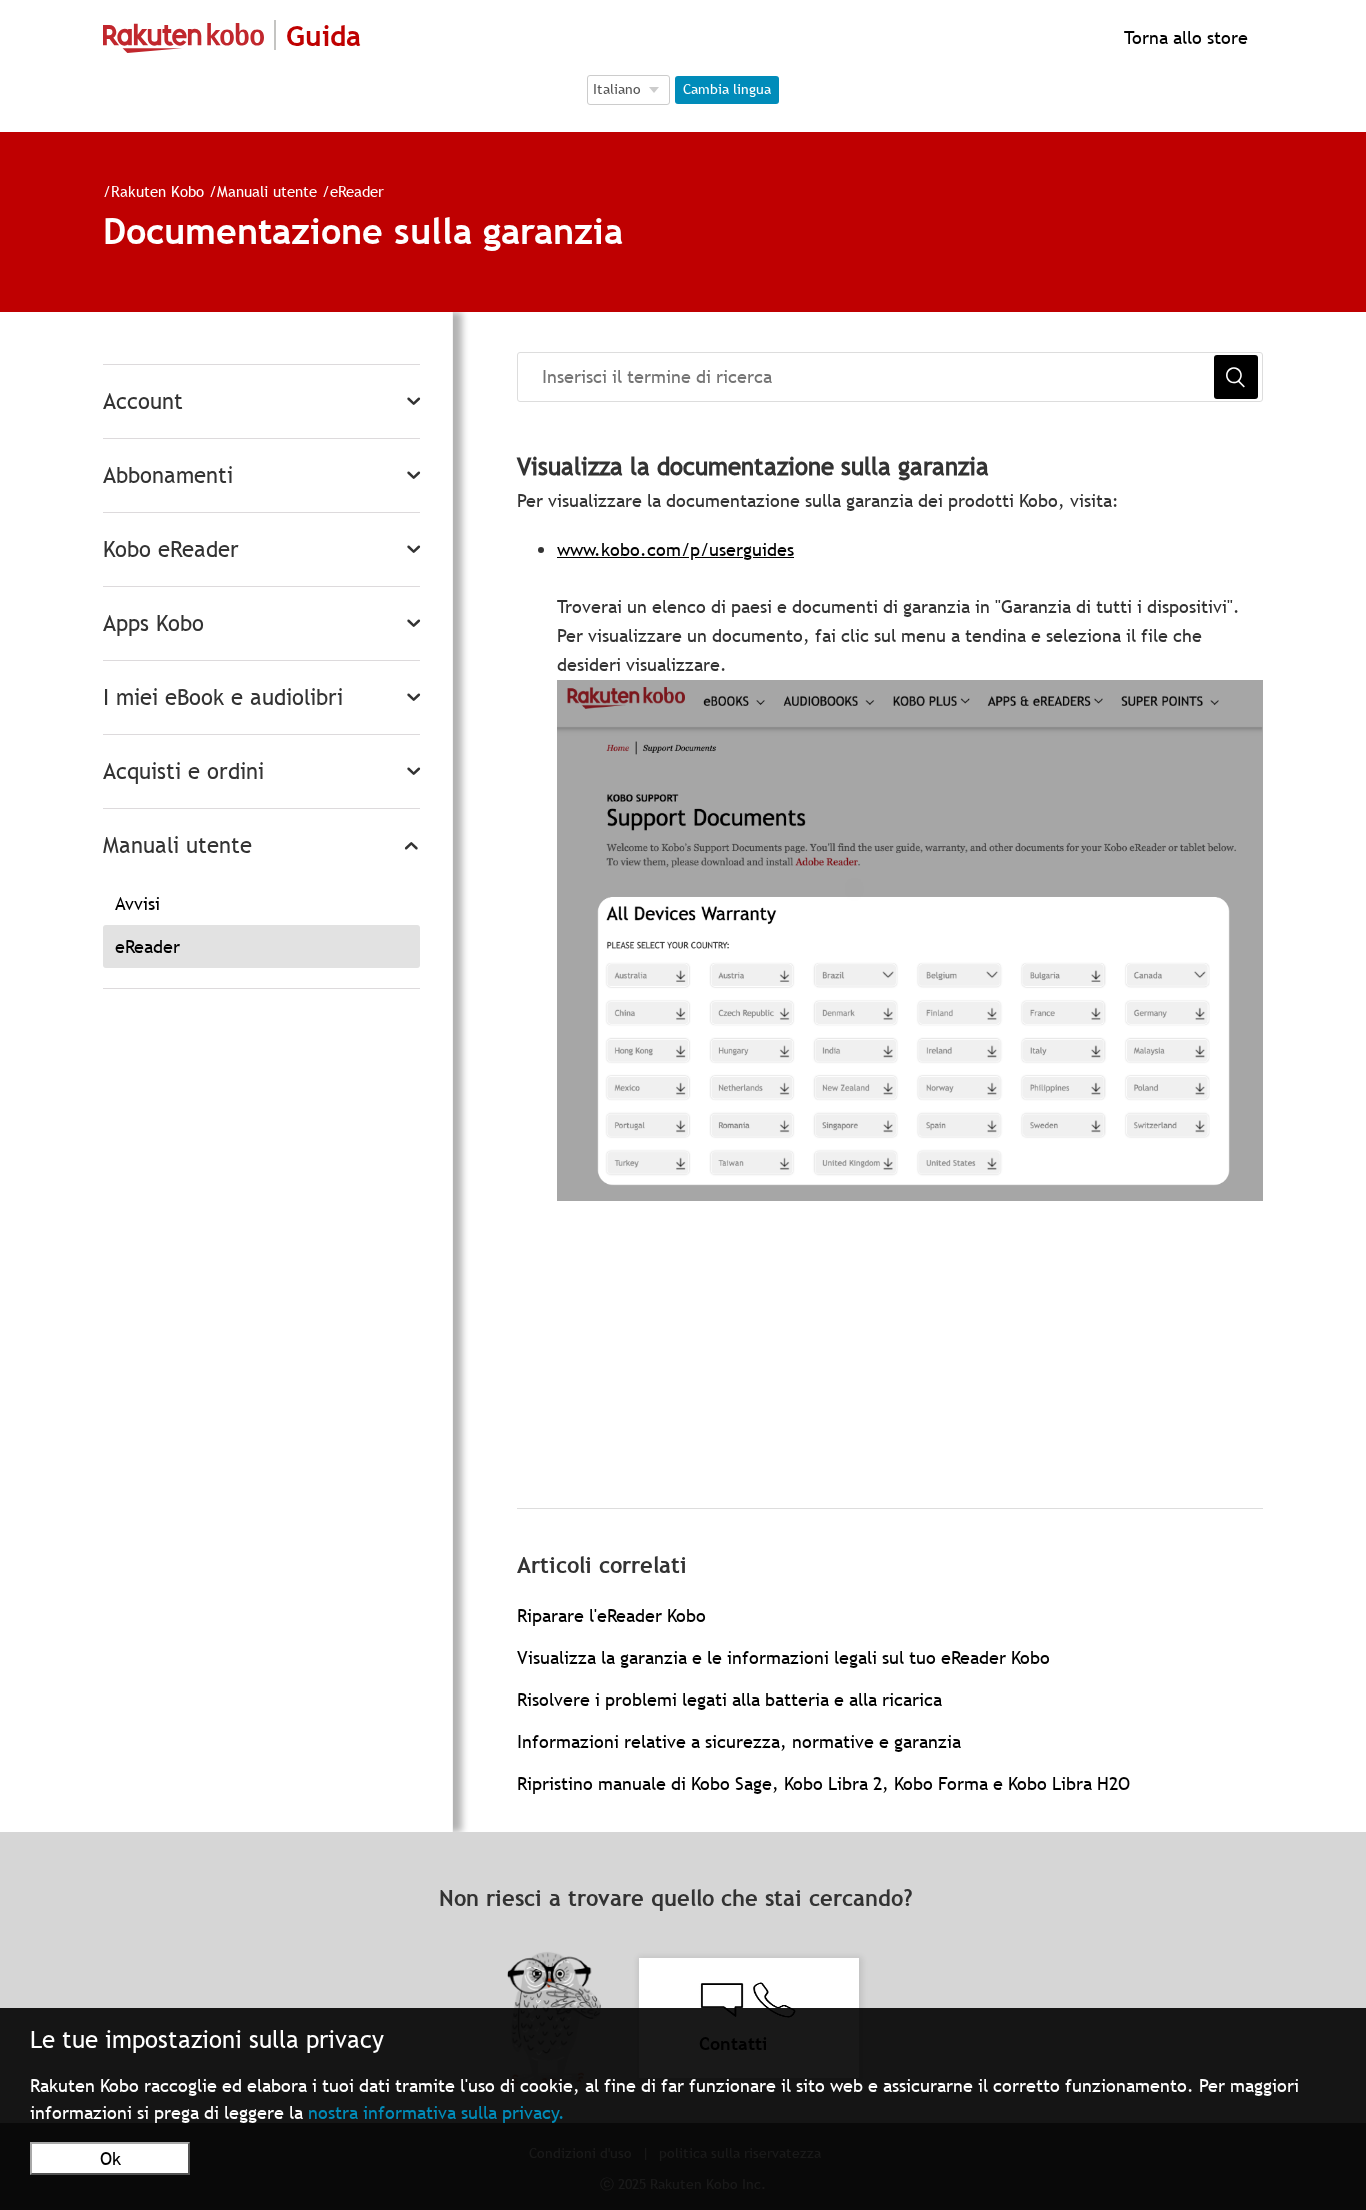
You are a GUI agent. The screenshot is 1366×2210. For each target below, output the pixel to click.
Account (143, 401)
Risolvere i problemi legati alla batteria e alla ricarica (729, 1699)
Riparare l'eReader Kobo (611, 1615)
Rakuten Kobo (157, 191)
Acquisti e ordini (183, 771)
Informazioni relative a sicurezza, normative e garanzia (739, 1741)
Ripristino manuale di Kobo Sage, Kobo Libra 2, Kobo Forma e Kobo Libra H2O (823, 1783)
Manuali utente (267, 191)
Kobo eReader (171, 549)
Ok (110, 2158)
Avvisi (137, 903)
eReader (357, 191)
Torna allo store (1183, 37)
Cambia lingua (727, 89)
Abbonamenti (168, 475)
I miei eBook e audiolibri (223, 697)
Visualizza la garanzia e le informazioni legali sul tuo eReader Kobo (783, 1657)
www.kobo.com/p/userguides (675, 549)
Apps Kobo (153, 623)
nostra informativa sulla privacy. (436, 2112)
